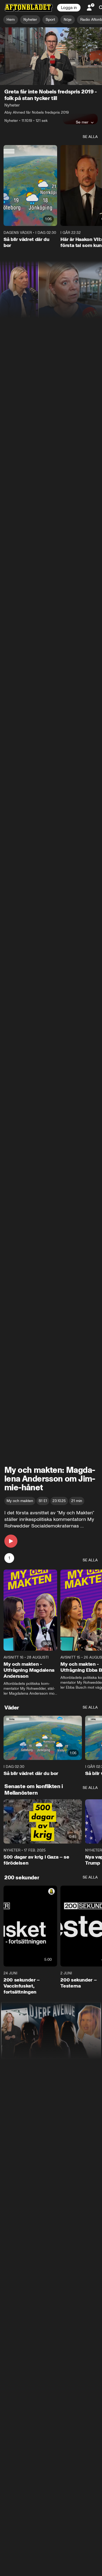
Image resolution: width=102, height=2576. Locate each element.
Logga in (69, 8)
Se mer (82, 122)
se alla (90, 137)
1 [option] (9, 1558)
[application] (51, 56)
